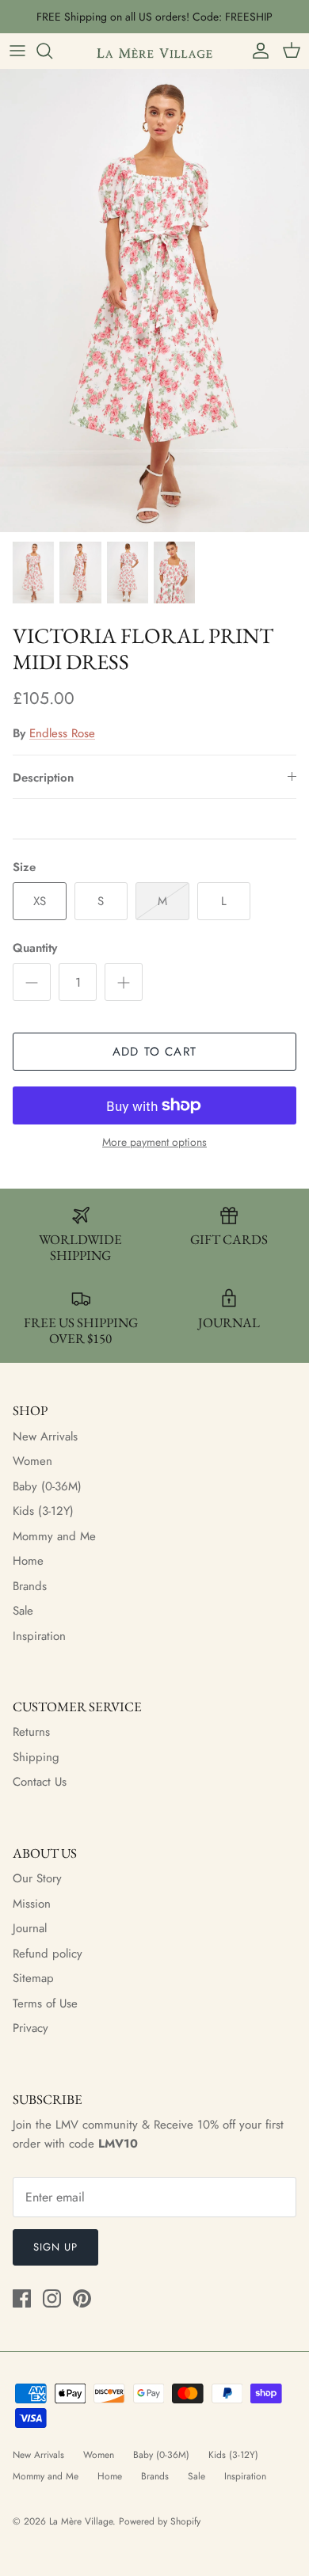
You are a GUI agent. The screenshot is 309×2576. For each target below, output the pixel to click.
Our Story (37, 1878)
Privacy (31, 2028)
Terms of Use (45, 2003)
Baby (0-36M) (47, 1486)
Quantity (35, 948)
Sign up (55, 2247)
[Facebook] (22, 2298)
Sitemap (33, 1978)
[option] (154, 301)
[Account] (257, 51)
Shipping (36, 1757)
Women (32, 1461)
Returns (31, 1732)
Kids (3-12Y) (43, 1511)
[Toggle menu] (17, 51)
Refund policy (48, 1954)
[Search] (52, 51)
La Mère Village (81, 2521)
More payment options (154, 1142)
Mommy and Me (54, 1536)
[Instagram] (52, 2298)
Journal (30, 1928)
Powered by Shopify (160, 2521)
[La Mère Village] (154, 51)
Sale (23, 1611)
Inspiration (39, 1636)
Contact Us (40, 1782)
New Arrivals (45, 1436)
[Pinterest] (82, 2298)
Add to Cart (154, 1052)
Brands (30, 1586)
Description (43, 778)
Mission (32, 1904)
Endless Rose (62, 733)
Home (28, 1561)
